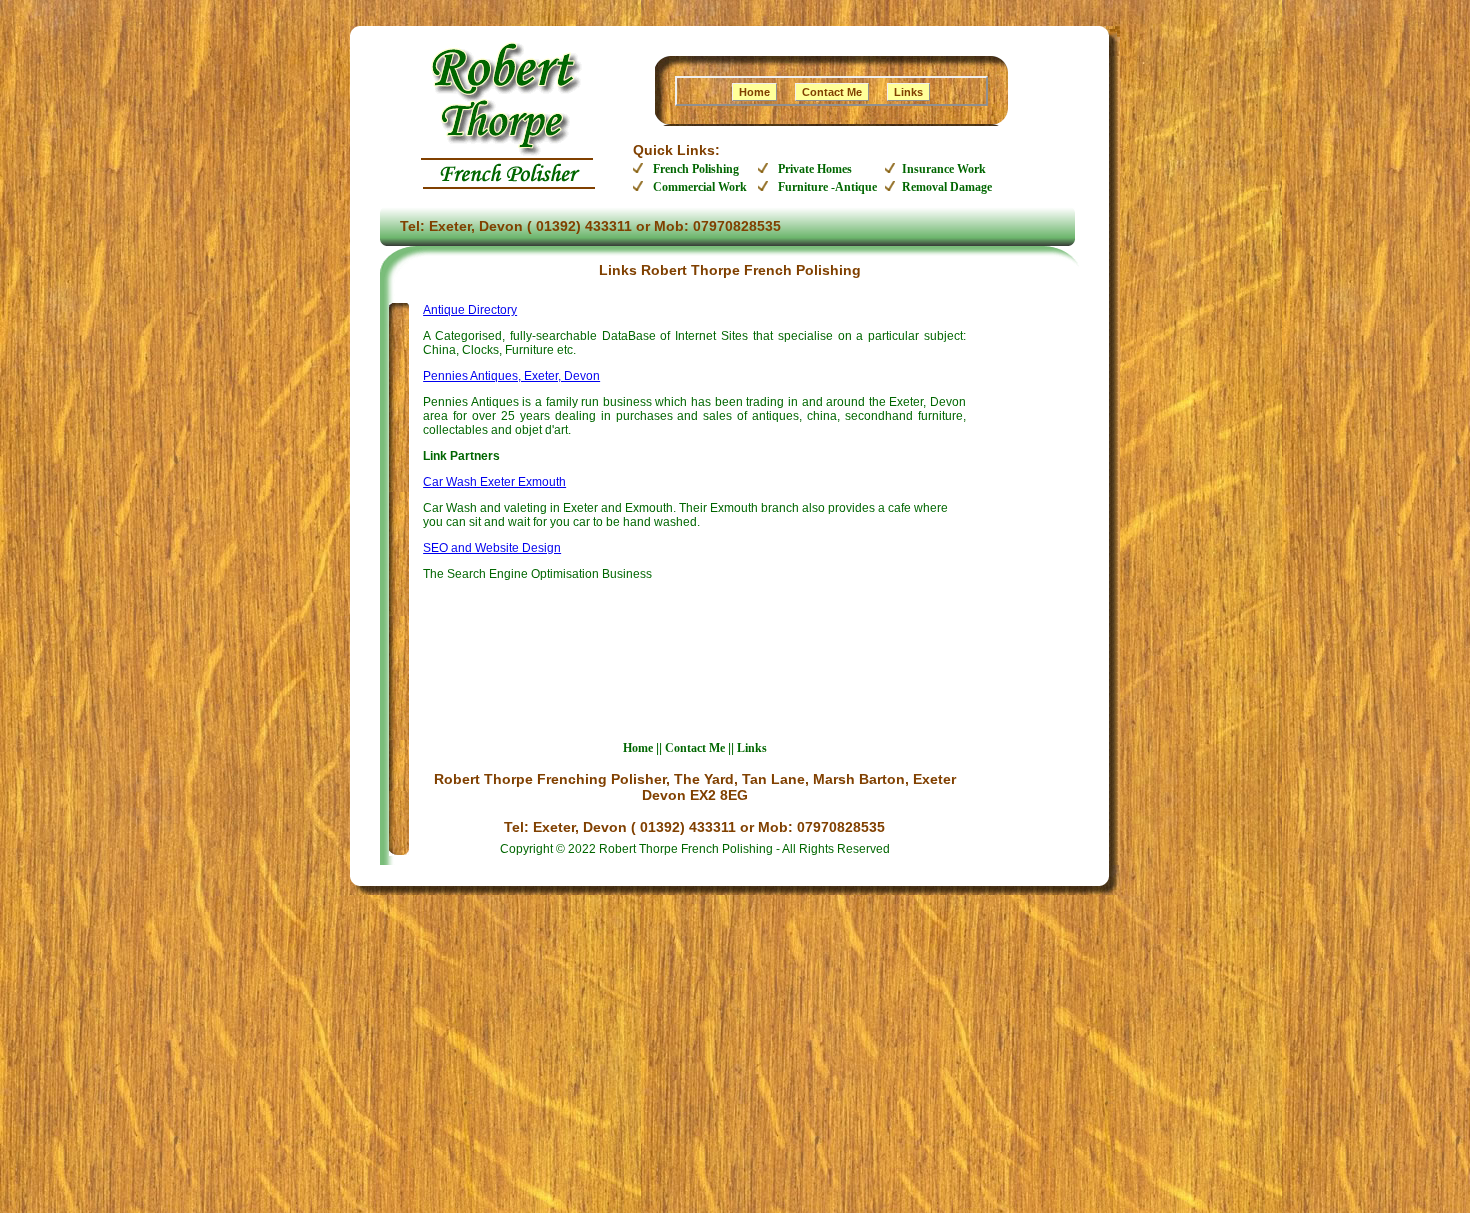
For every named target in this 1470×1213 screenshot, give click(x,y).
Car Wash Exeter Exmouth (494, 482)
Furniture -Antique (827, 187)
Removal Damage (947, 187)
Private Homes (815, 169)
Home (754, 92)
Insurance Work (944, 169)
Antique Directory (470, 310)
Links (908, 92)
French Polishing (696, 169)
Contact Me (832, 92)
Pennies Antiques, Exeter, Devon (511, 376)
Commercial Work (700, 187)
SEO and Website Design (492, 548)
